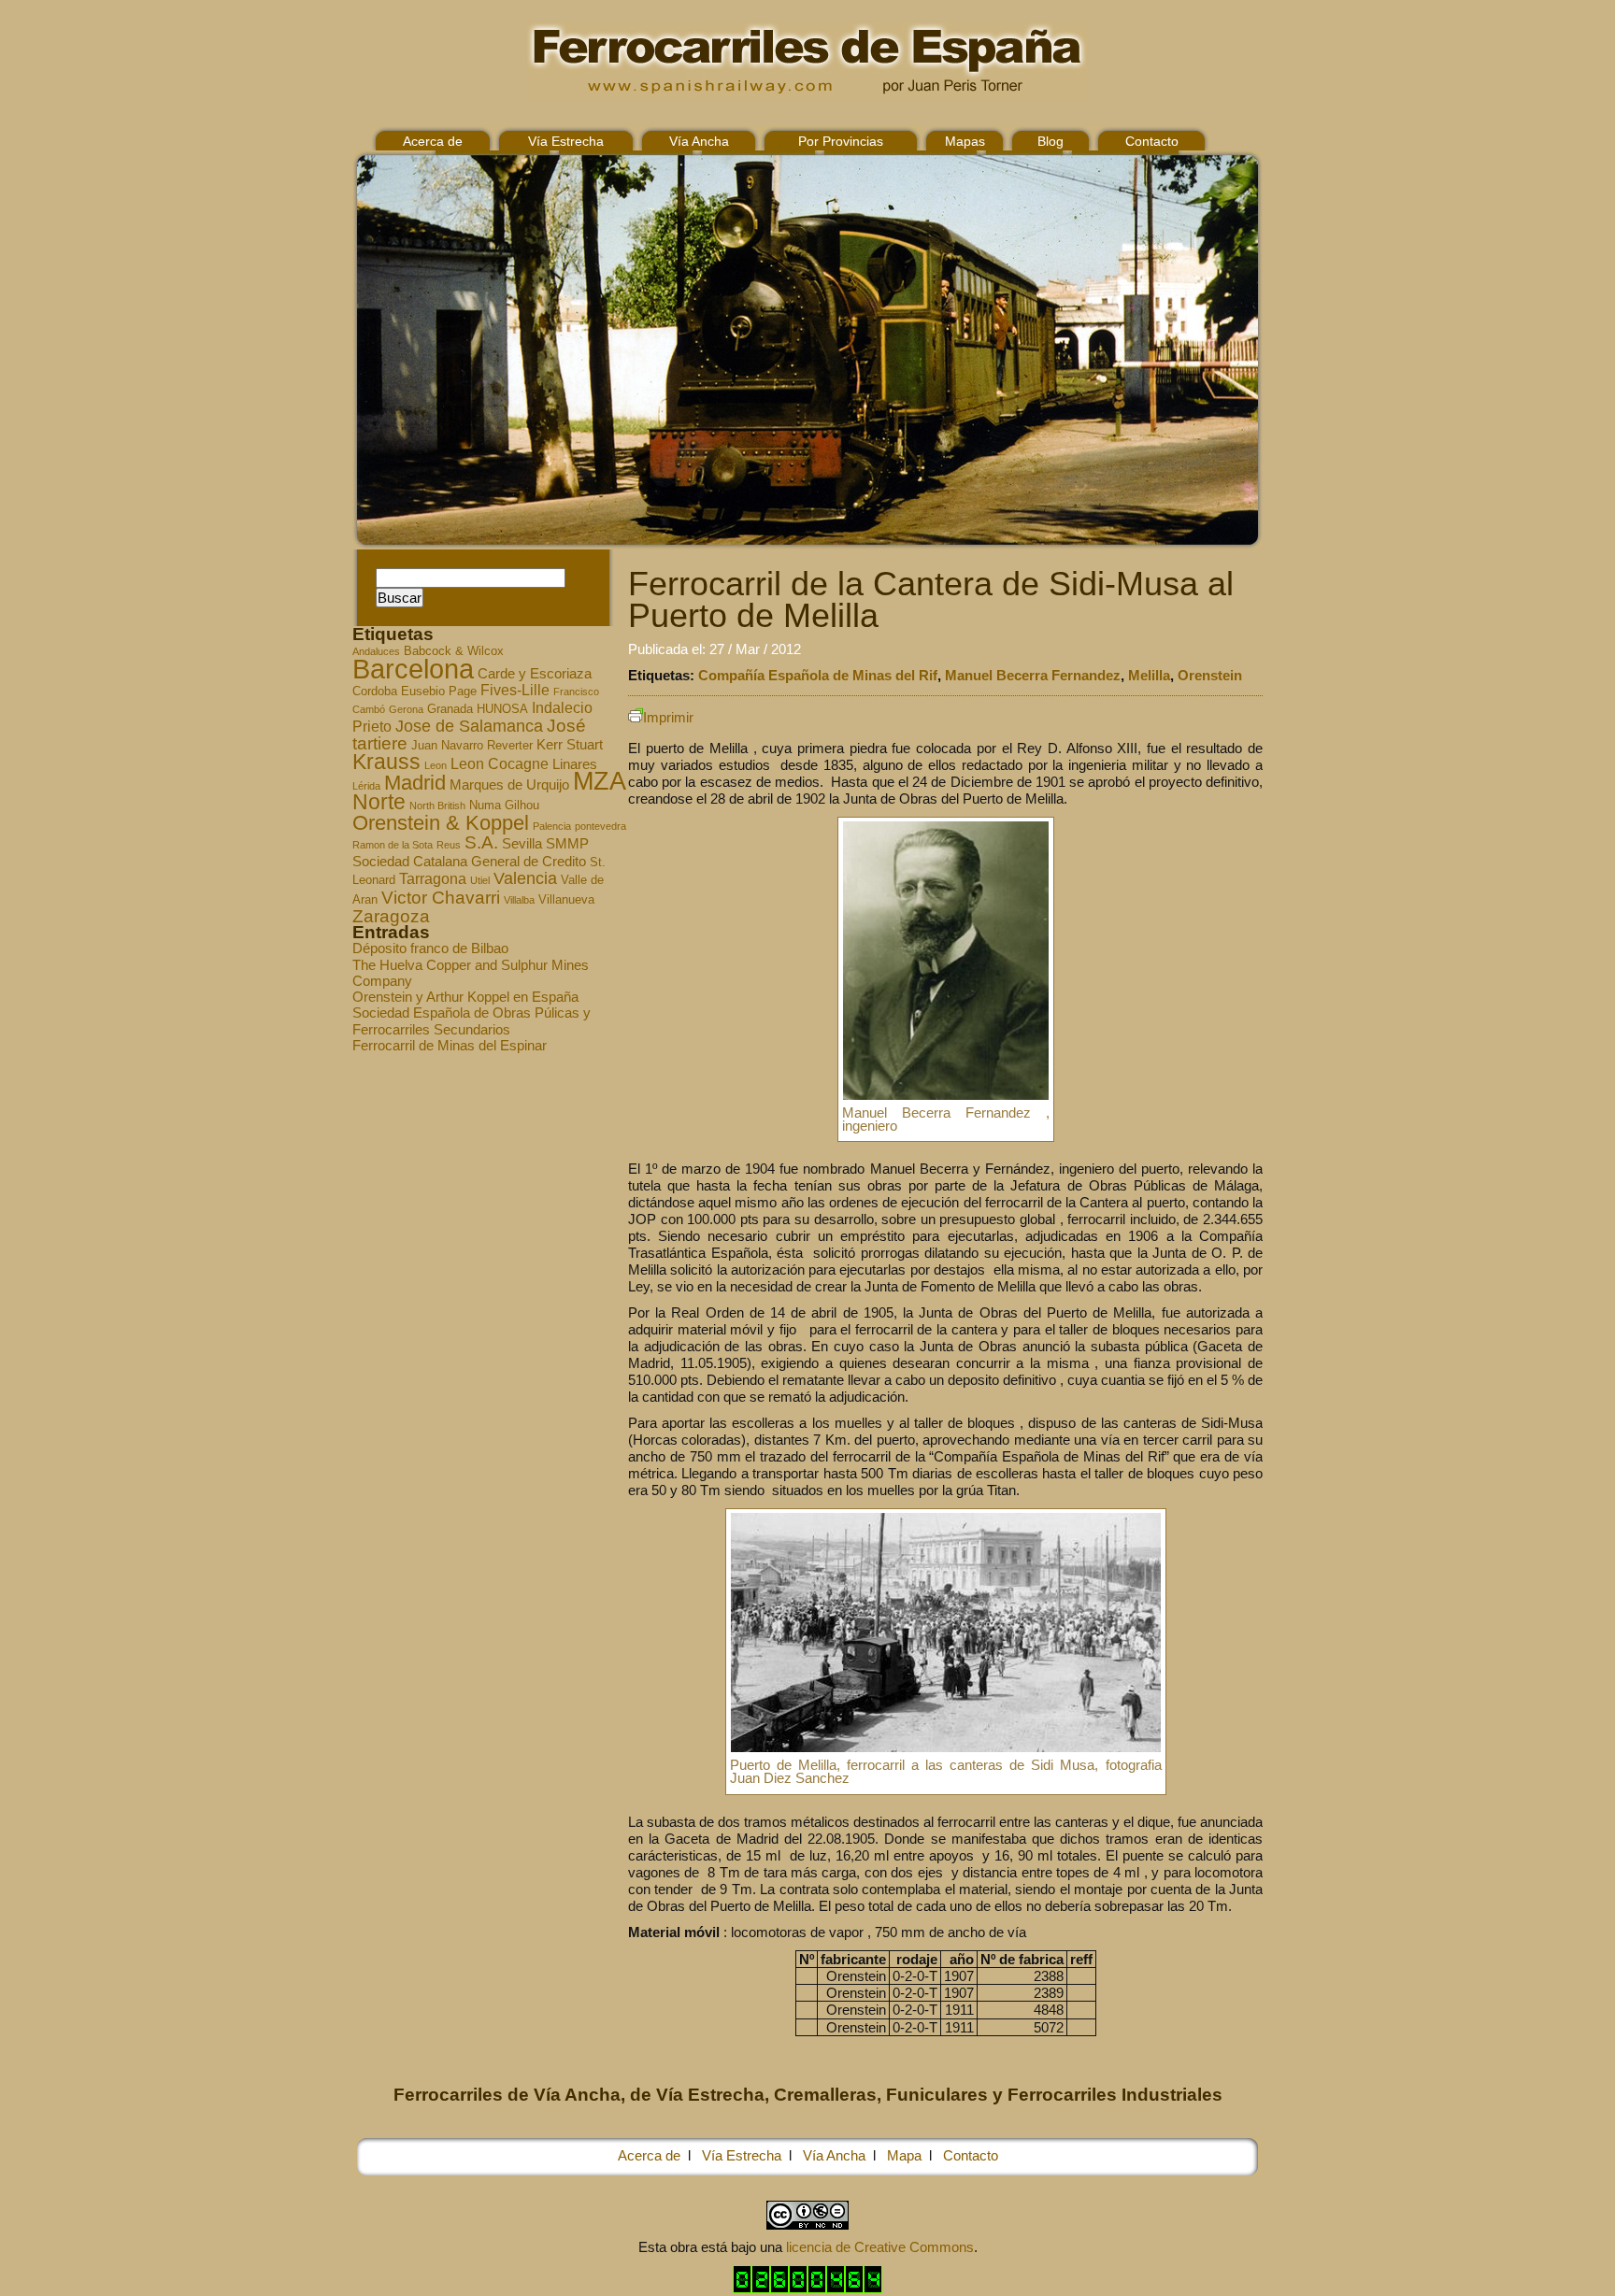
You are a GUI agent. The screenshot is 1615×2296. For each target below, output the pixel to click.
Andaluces (376, 651)
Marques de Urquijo (509, 785)
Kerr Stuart (570, 745)
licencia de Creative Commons (880, 2247)
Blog (1050, 141)
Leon (436, 765)
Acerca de (433, 141)
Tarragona (433, 878)
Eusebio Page (439, 692)
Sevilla (522, 844)
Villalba (519, 900)
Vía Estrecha (566, 141)
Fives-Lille (515, 690)
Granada (450, 709)
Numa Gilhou (504, 806)
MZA (600, 781)
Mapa (904, 2155)
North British (437, 806)
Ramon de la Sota (393, 845)
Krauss (386, 762)
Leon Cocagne (500, 763)
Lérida (366, 786)
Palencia (552, 826)
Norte (379, 802)
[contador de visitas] (807, 2288)
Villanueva (566, 900)
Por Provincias (841, 141)
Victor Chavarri (441, 898)
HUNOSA (502, 709)
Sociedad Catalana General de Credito (469, 862)
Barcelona (413, 669)
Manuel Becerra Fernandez (1033, 675)
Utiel (480, 880)
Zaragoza (391, 916)
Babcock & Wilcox (454, 651)
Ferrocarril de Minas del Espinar (450, 1045)
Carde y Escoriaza (535, 674)
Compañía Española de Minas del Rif (818, 675)
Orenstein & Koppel (441, 823)
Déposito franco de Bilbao (430, 948)
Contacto (1152, 141)
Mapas (965, 141)
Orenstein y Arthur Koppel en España (465, 997)
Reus (449, 845)
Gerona (406, 709)
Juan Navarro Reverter (472, 746)
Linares (575, 764)
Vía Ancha (699, 141)
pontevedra (600, 826)
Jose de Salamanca (469, 726)
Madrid (415, 783)
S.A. (481, 842)
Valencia (525, 878)
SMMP (567, 844)
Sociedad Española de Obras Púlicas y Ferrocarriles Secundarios (472, 1020)
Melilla (1149, 675)
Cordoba (375, 692)
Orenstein (1210, 675)
